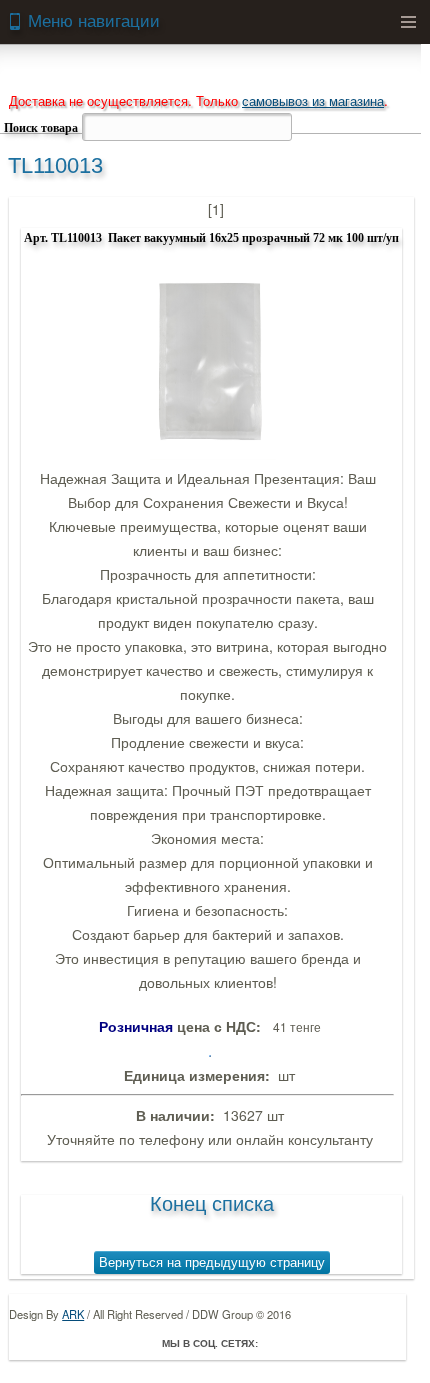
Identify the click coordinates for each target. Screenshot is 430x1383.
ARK (73, 1314)
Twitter (306, 1343)
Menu (408, 22)
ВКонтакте (334, 1343)
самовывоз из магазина (313, 100)
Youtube (362, 1343)
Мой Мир (390, 1343)
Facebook (278, 1343)
